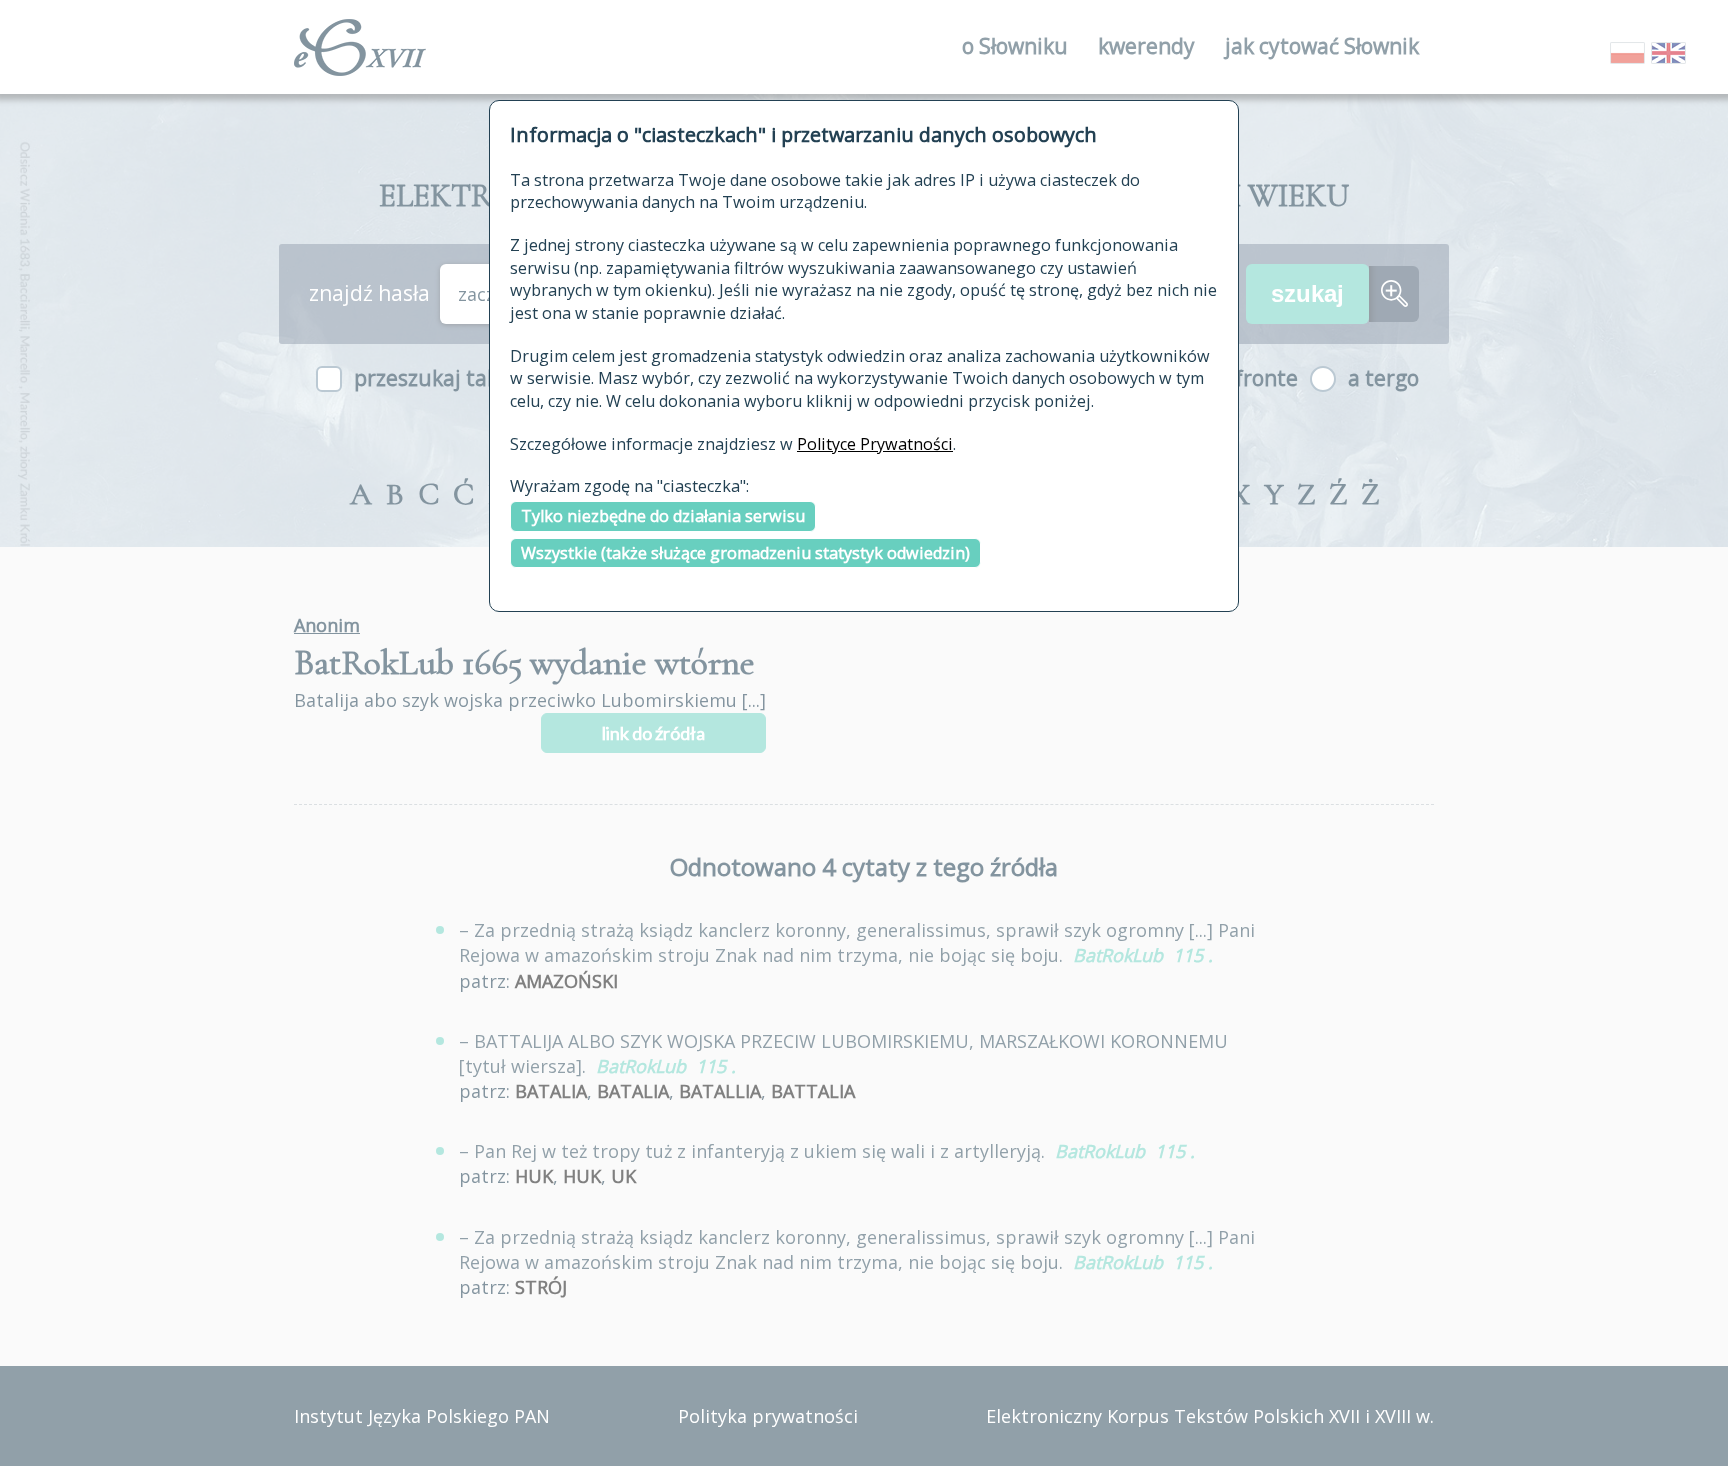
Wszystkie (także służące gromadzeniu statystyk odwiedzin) (745, 553)
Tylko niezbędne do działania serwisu (663, 516)
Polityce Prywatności (875, 444)
